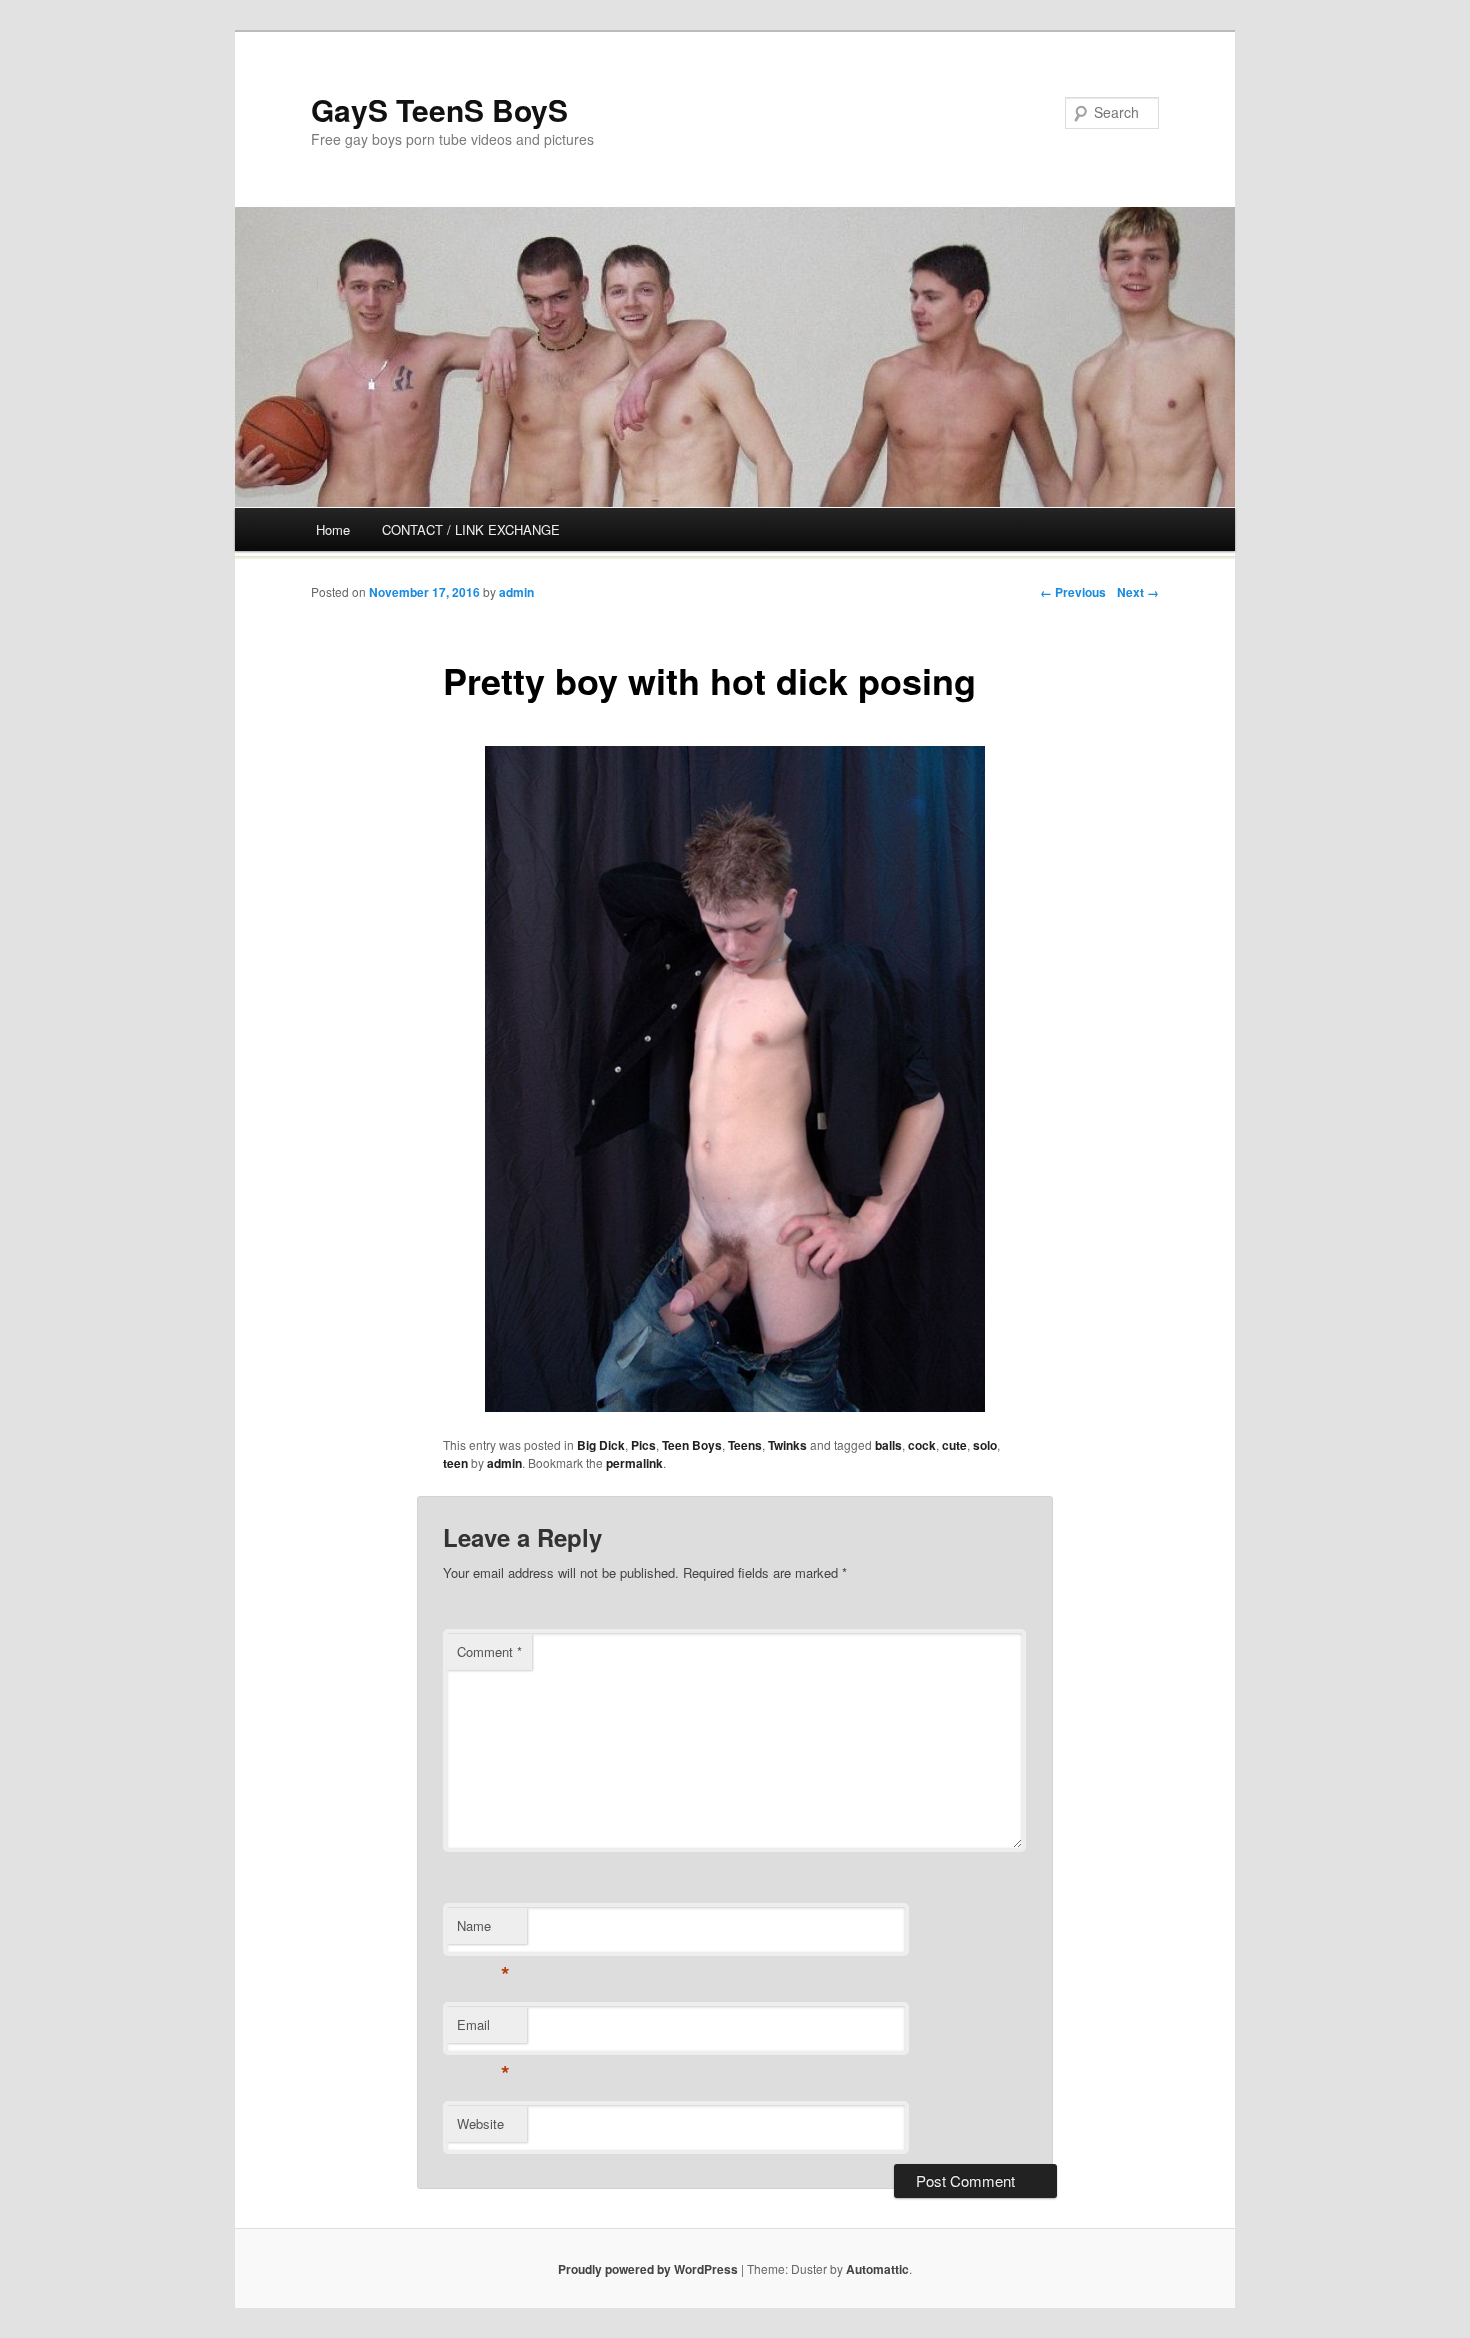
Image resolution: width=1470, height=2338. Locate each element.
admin (516, 592)
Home (333, 529)
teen (455, 1463)
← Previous (1073, 592)
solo (985, 1445)
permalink (634, 1463)
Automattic (877, 2269)
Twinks (787, 1445)
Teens (745, 1445)
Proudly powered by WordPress (648, 2269)
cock (922, 1445)
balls (888, 1445)
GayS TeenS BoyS (439, 109)
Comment (489, 1651)
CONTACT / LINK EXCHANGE (471, 529)
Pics (643, 1445)
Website (480, 2123)
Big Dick (601, 1445)
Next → (1138, 592)
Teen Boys (692, 1445)
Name (483, 1930)
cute (954, 1445)
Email (483, 2029)
